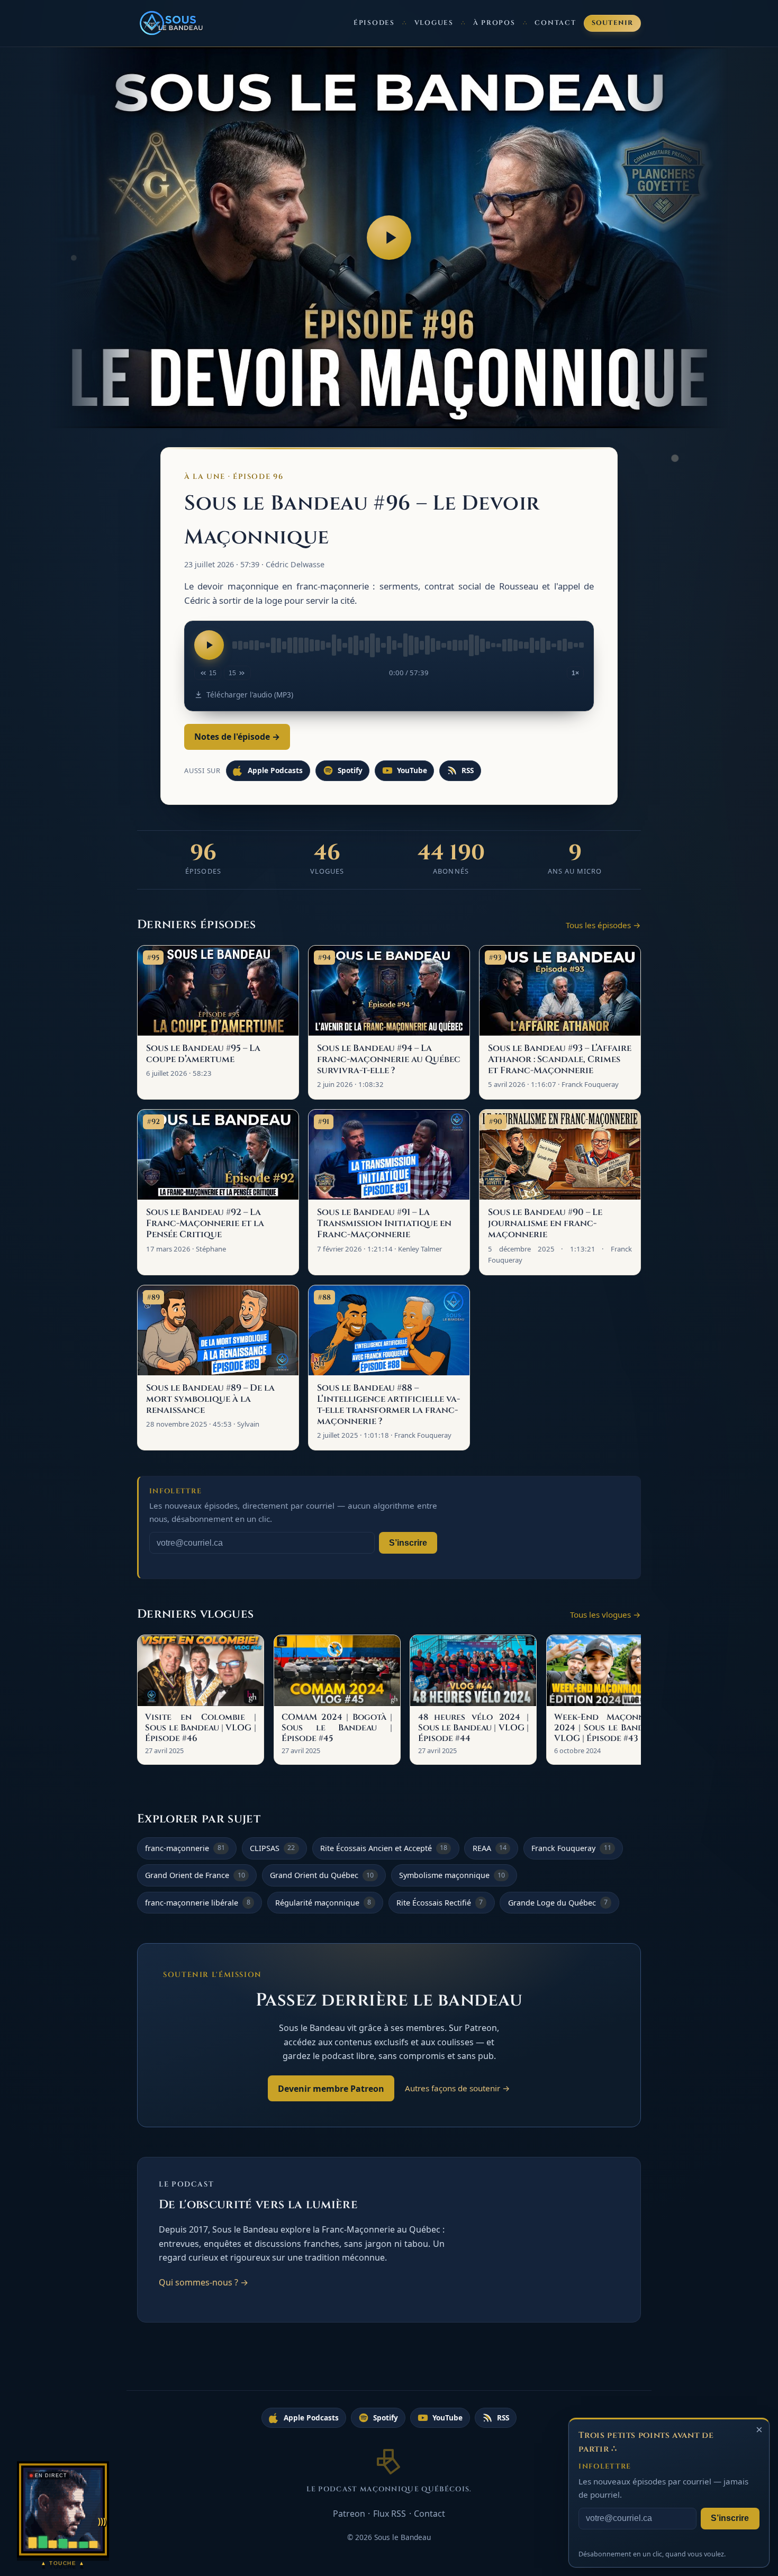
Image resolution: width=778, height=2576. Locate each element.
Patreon (349, 2514)
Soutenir (613, 23)
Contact (555, 23)
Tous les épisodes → (603, 925)
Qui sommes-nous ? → (203, 2282)
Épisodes (374, 23)
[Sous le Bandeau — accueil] (172, 23)
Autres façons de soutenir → (458, 2088)
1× (575, 673)
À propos (494, 23)
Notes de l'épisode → (237, 737)
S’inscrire (408, 1543)
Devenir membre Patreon (331, 2089)
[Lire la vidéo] (389, 238)
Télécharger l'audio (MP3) (250, 695)
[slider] (408, 645)
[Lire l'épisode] (209, 645)
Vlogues (434, 23)
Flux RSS (390, 2514)
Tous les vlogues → (605, 1614)
